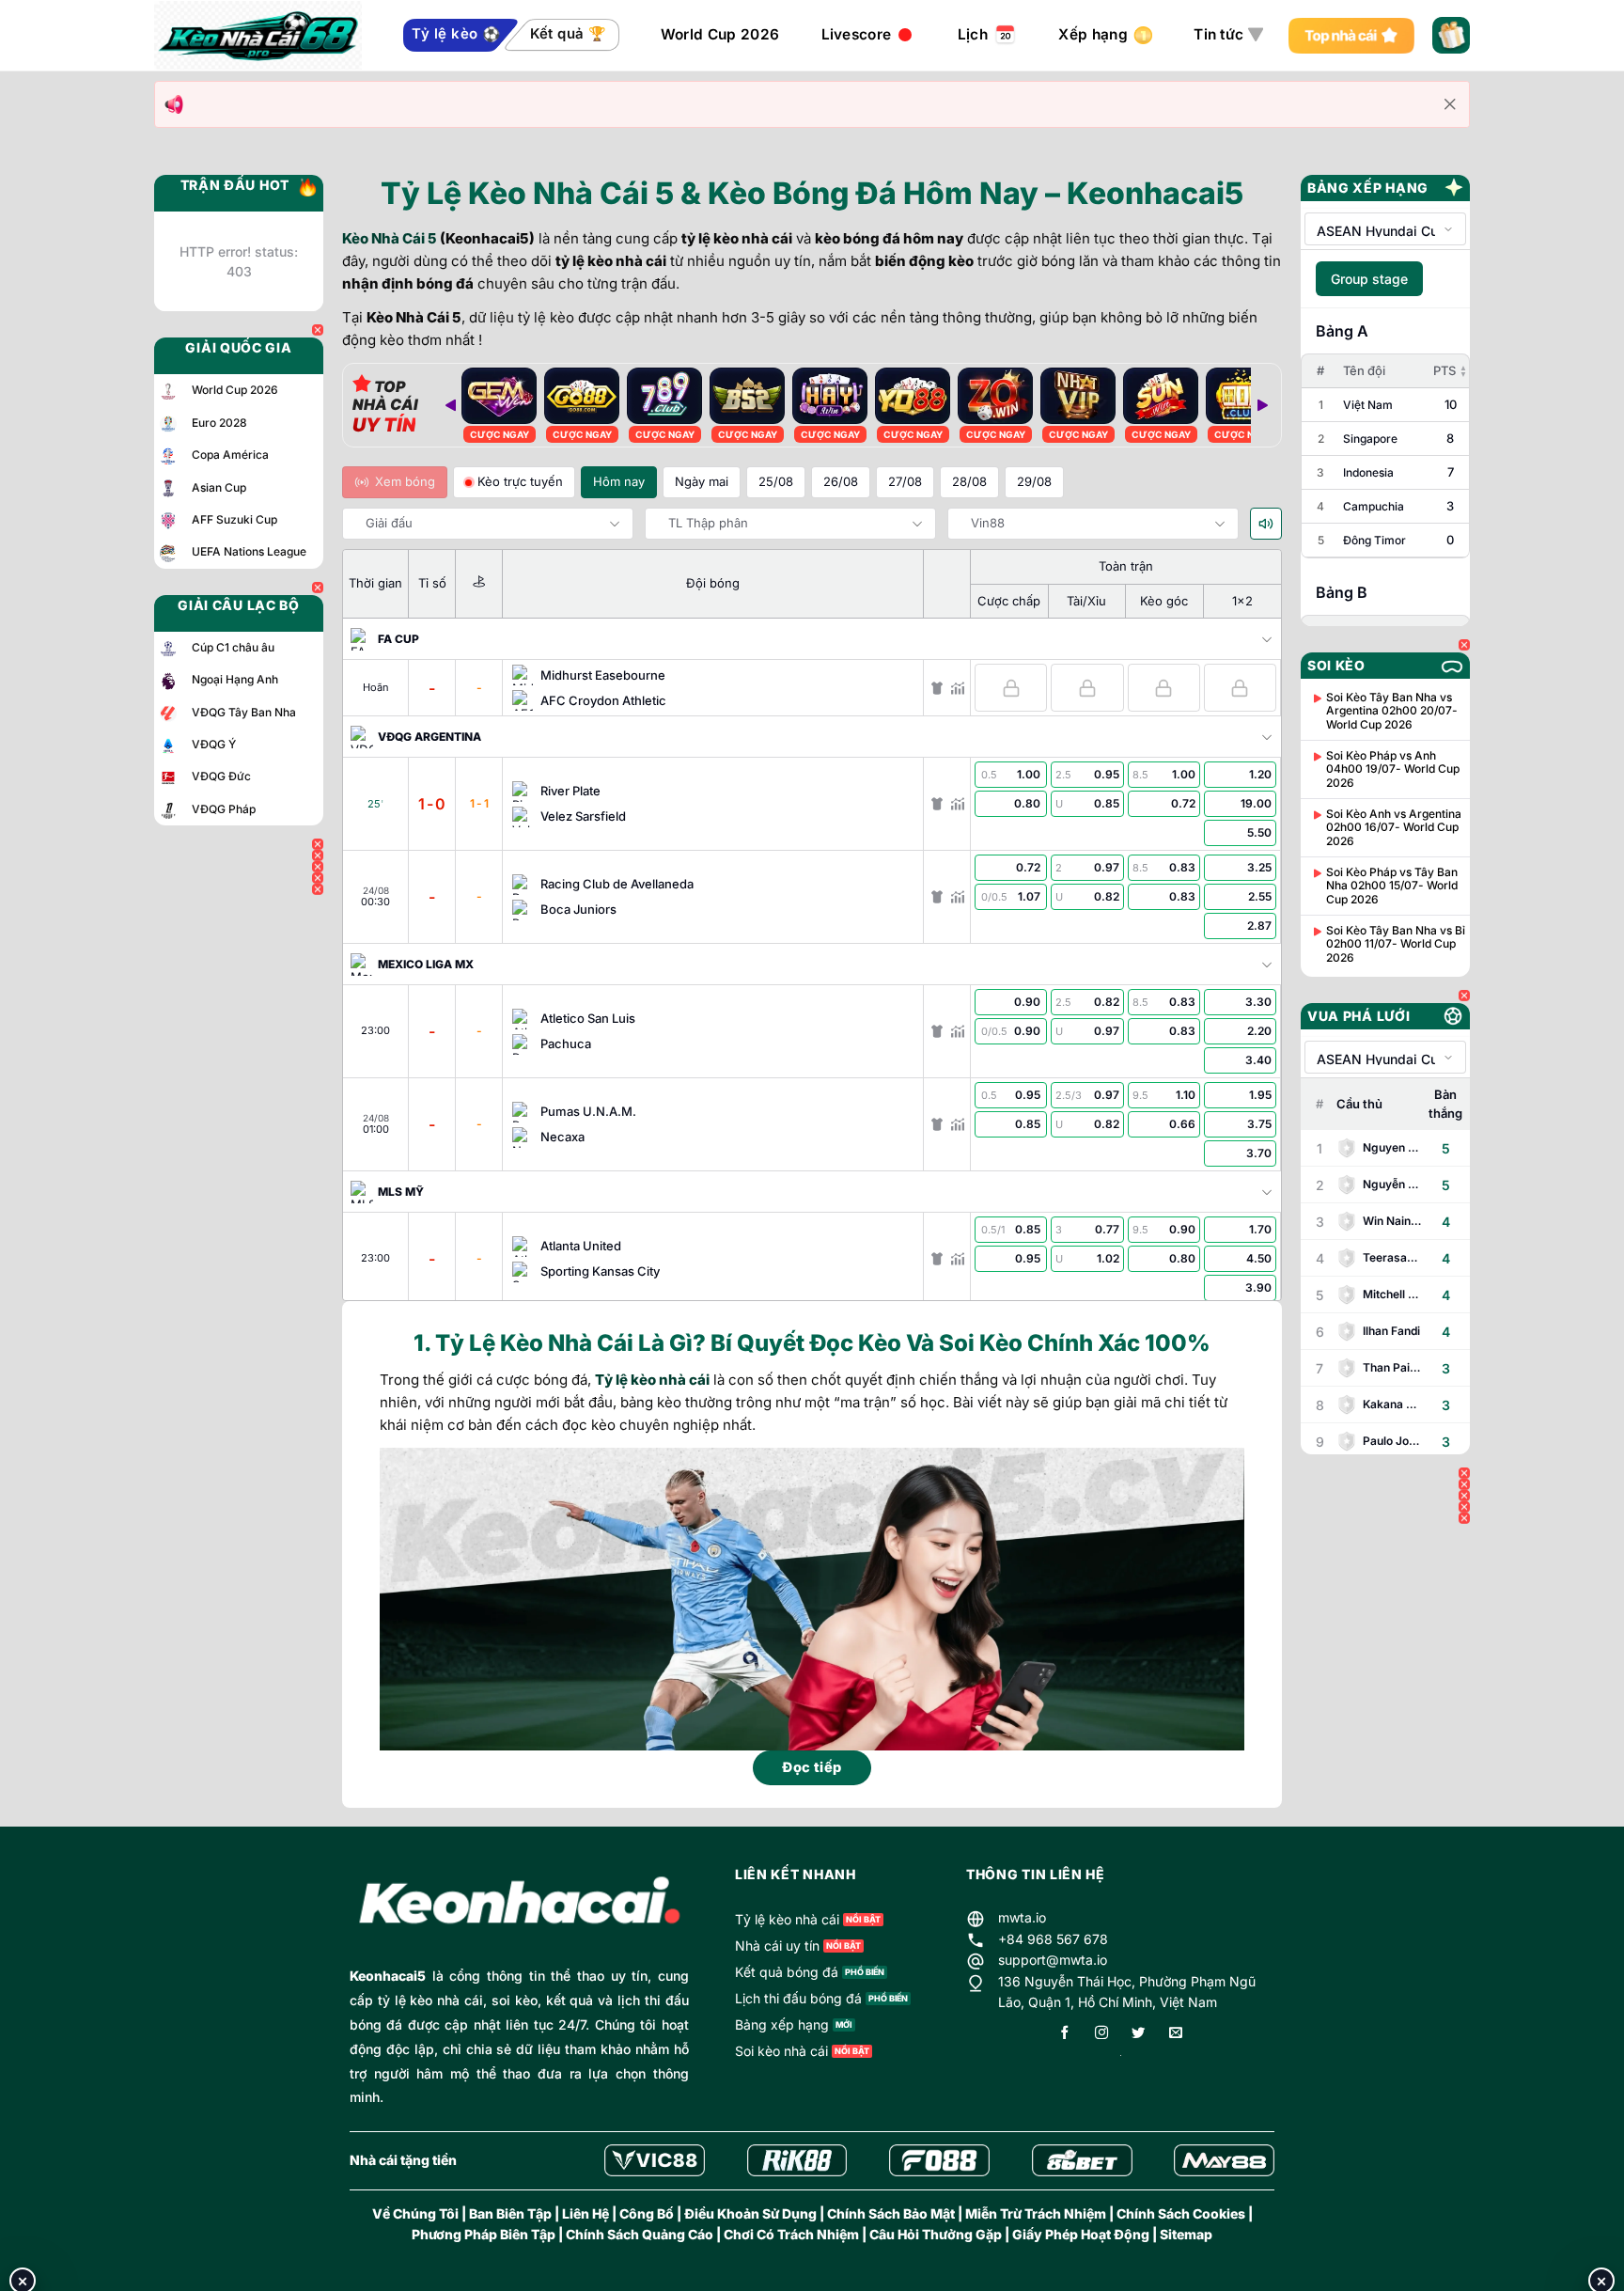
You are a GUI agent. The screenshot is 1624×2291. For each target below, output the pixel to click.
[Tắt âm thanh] (1266, 524)
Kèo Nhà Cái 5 (390, 238)
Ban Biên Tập (510, 2213)
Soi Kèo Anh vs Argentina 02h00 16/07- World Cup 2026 (1394, 828)
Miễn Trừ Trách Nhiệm (1036, 2213)
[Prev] (450, 405)
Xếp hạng (1093, 34)
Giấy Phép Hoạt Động (1081, 2234)
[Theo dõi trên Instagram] (1101, 2034)
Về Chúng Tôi (415, 2213)
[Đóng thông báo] (1450, 104)
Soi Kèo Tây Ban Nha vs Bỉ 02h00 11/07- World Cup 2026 (1396, 944)
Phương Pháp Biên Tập (484, 2234)
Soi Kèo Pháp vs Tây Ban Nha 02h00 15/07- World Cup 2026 (1392, 886)
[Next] (1262, 405)
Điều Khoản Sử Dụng (750, 2213)
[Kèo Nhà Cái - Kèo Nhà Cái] (258, 36)
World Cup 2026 (720, 34)
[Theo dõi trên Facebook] (1065, 2034)
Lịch (973, 34)
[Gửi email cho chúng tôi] (1176, 2034)
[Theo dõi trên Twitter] (1138, 2034)
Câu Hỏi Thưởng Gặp (936, 2234)
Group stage (1369, 279)
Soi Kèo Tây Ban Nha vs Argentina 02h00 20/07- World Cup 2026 (1392, 711)
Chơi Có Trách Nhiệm (791, 2234)
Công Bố (647, 2213)
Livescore (857, 34)
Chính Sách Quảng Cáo (640, 2234)
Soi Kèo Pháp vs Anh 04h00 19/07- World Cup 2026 (1393, 769)
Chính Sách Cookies (1181, 2213)
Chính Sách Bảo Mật (891, 2213)
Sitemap (1186, 2234)
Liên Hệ (586, 2213)
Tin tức (1218, 34)
